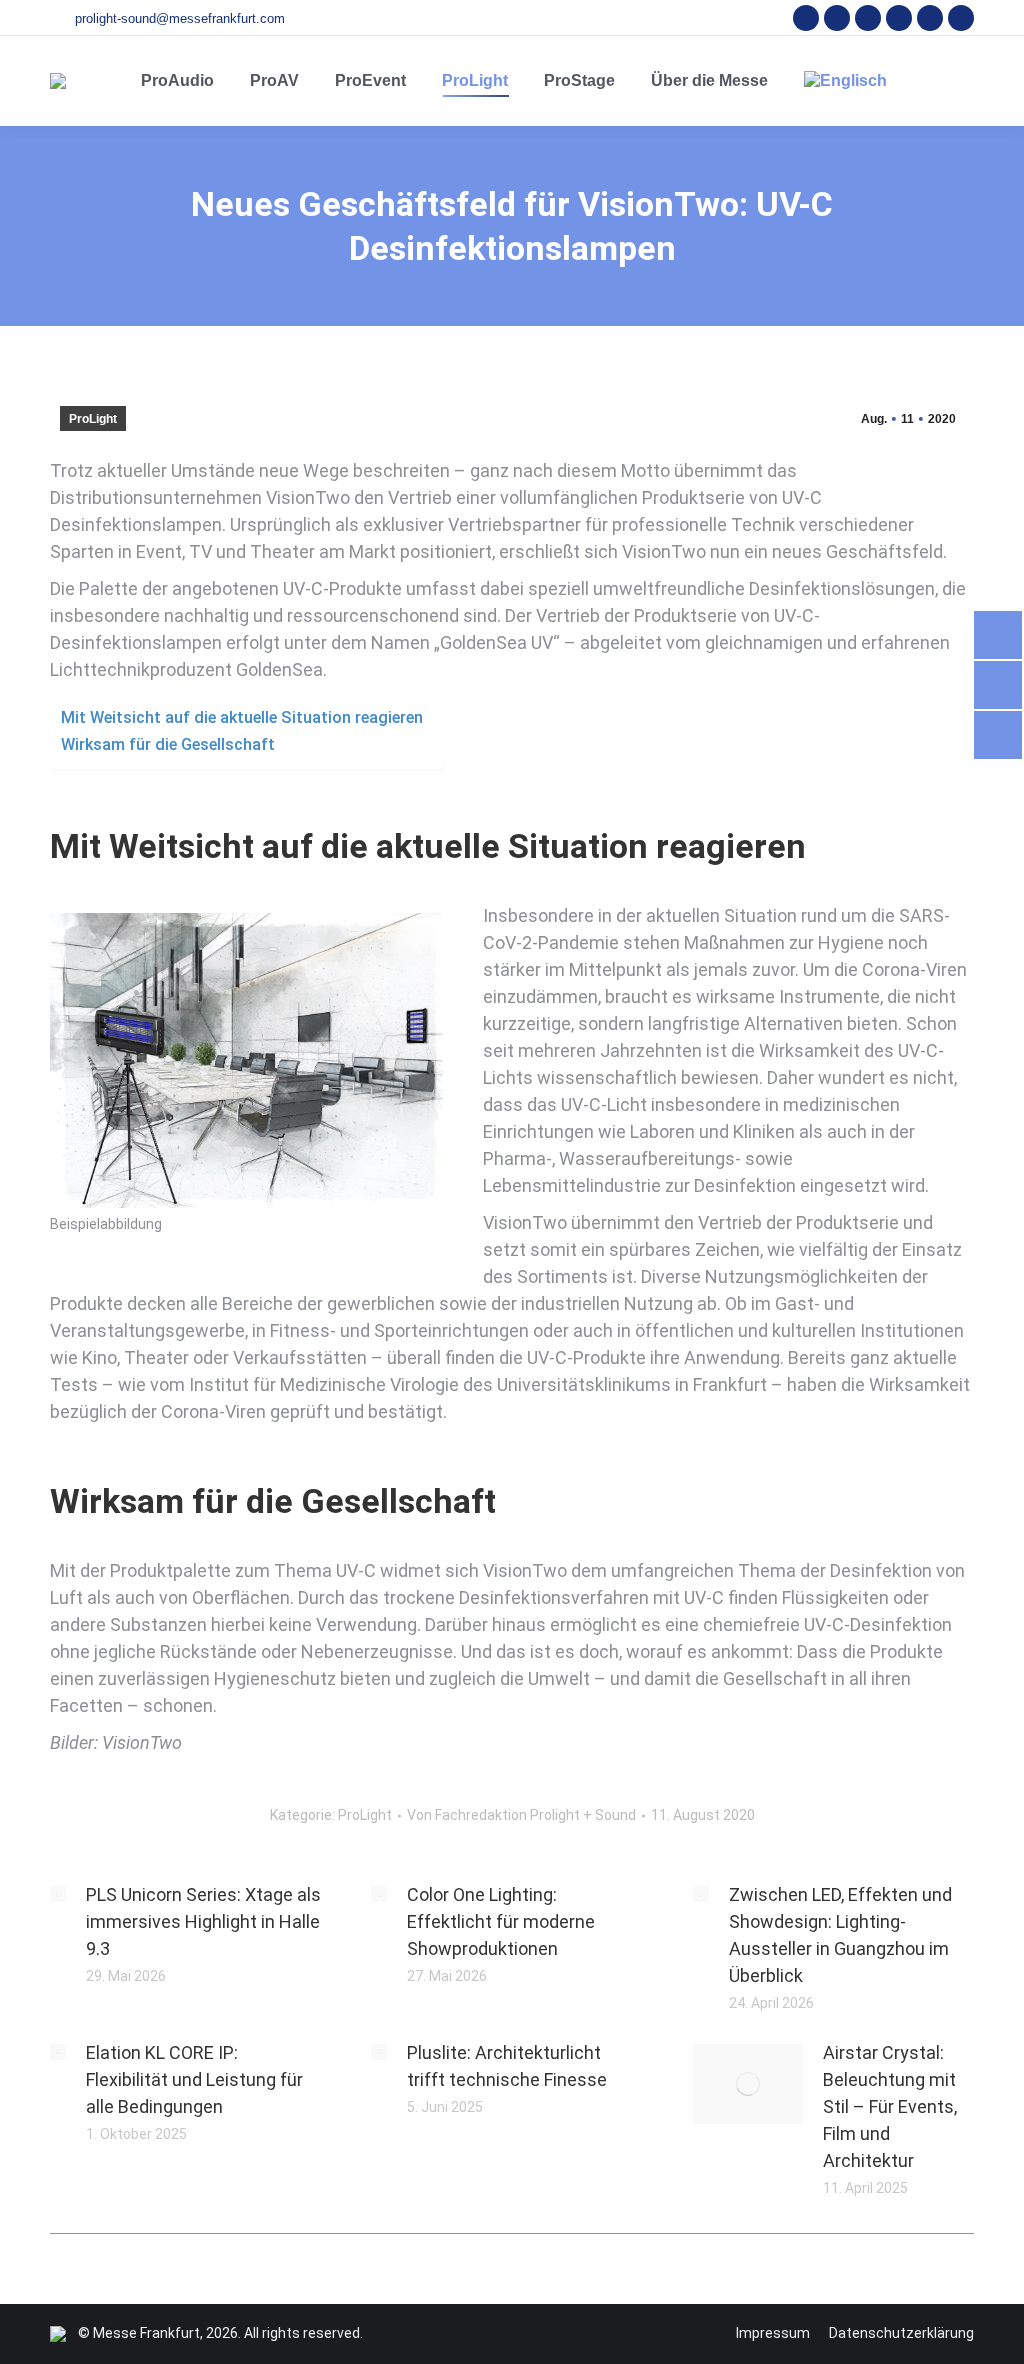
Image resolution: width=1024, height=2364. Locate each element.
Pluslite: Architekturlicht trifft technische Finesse (507, 2066)
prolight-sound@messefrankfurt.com (180, 18)
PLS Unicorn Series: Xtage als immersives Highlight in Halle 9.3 (203, 1921)
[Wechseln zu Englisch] (845, 81)
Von (521, 1815)
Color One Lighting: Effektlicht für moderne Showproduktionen (501, 1921)
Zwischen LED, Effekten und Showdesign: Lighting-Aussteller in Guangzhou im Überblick (840, 1935)
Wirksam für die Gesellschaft (168, 744)
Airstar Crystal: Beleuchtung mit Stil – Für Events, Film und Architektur (890, 2106)
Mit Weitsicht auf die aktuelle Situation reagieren (242, 717)
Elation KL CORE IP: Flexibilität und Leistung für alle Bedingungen (194, 2079)
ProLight (93, 419)
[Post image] (58, 1894)
